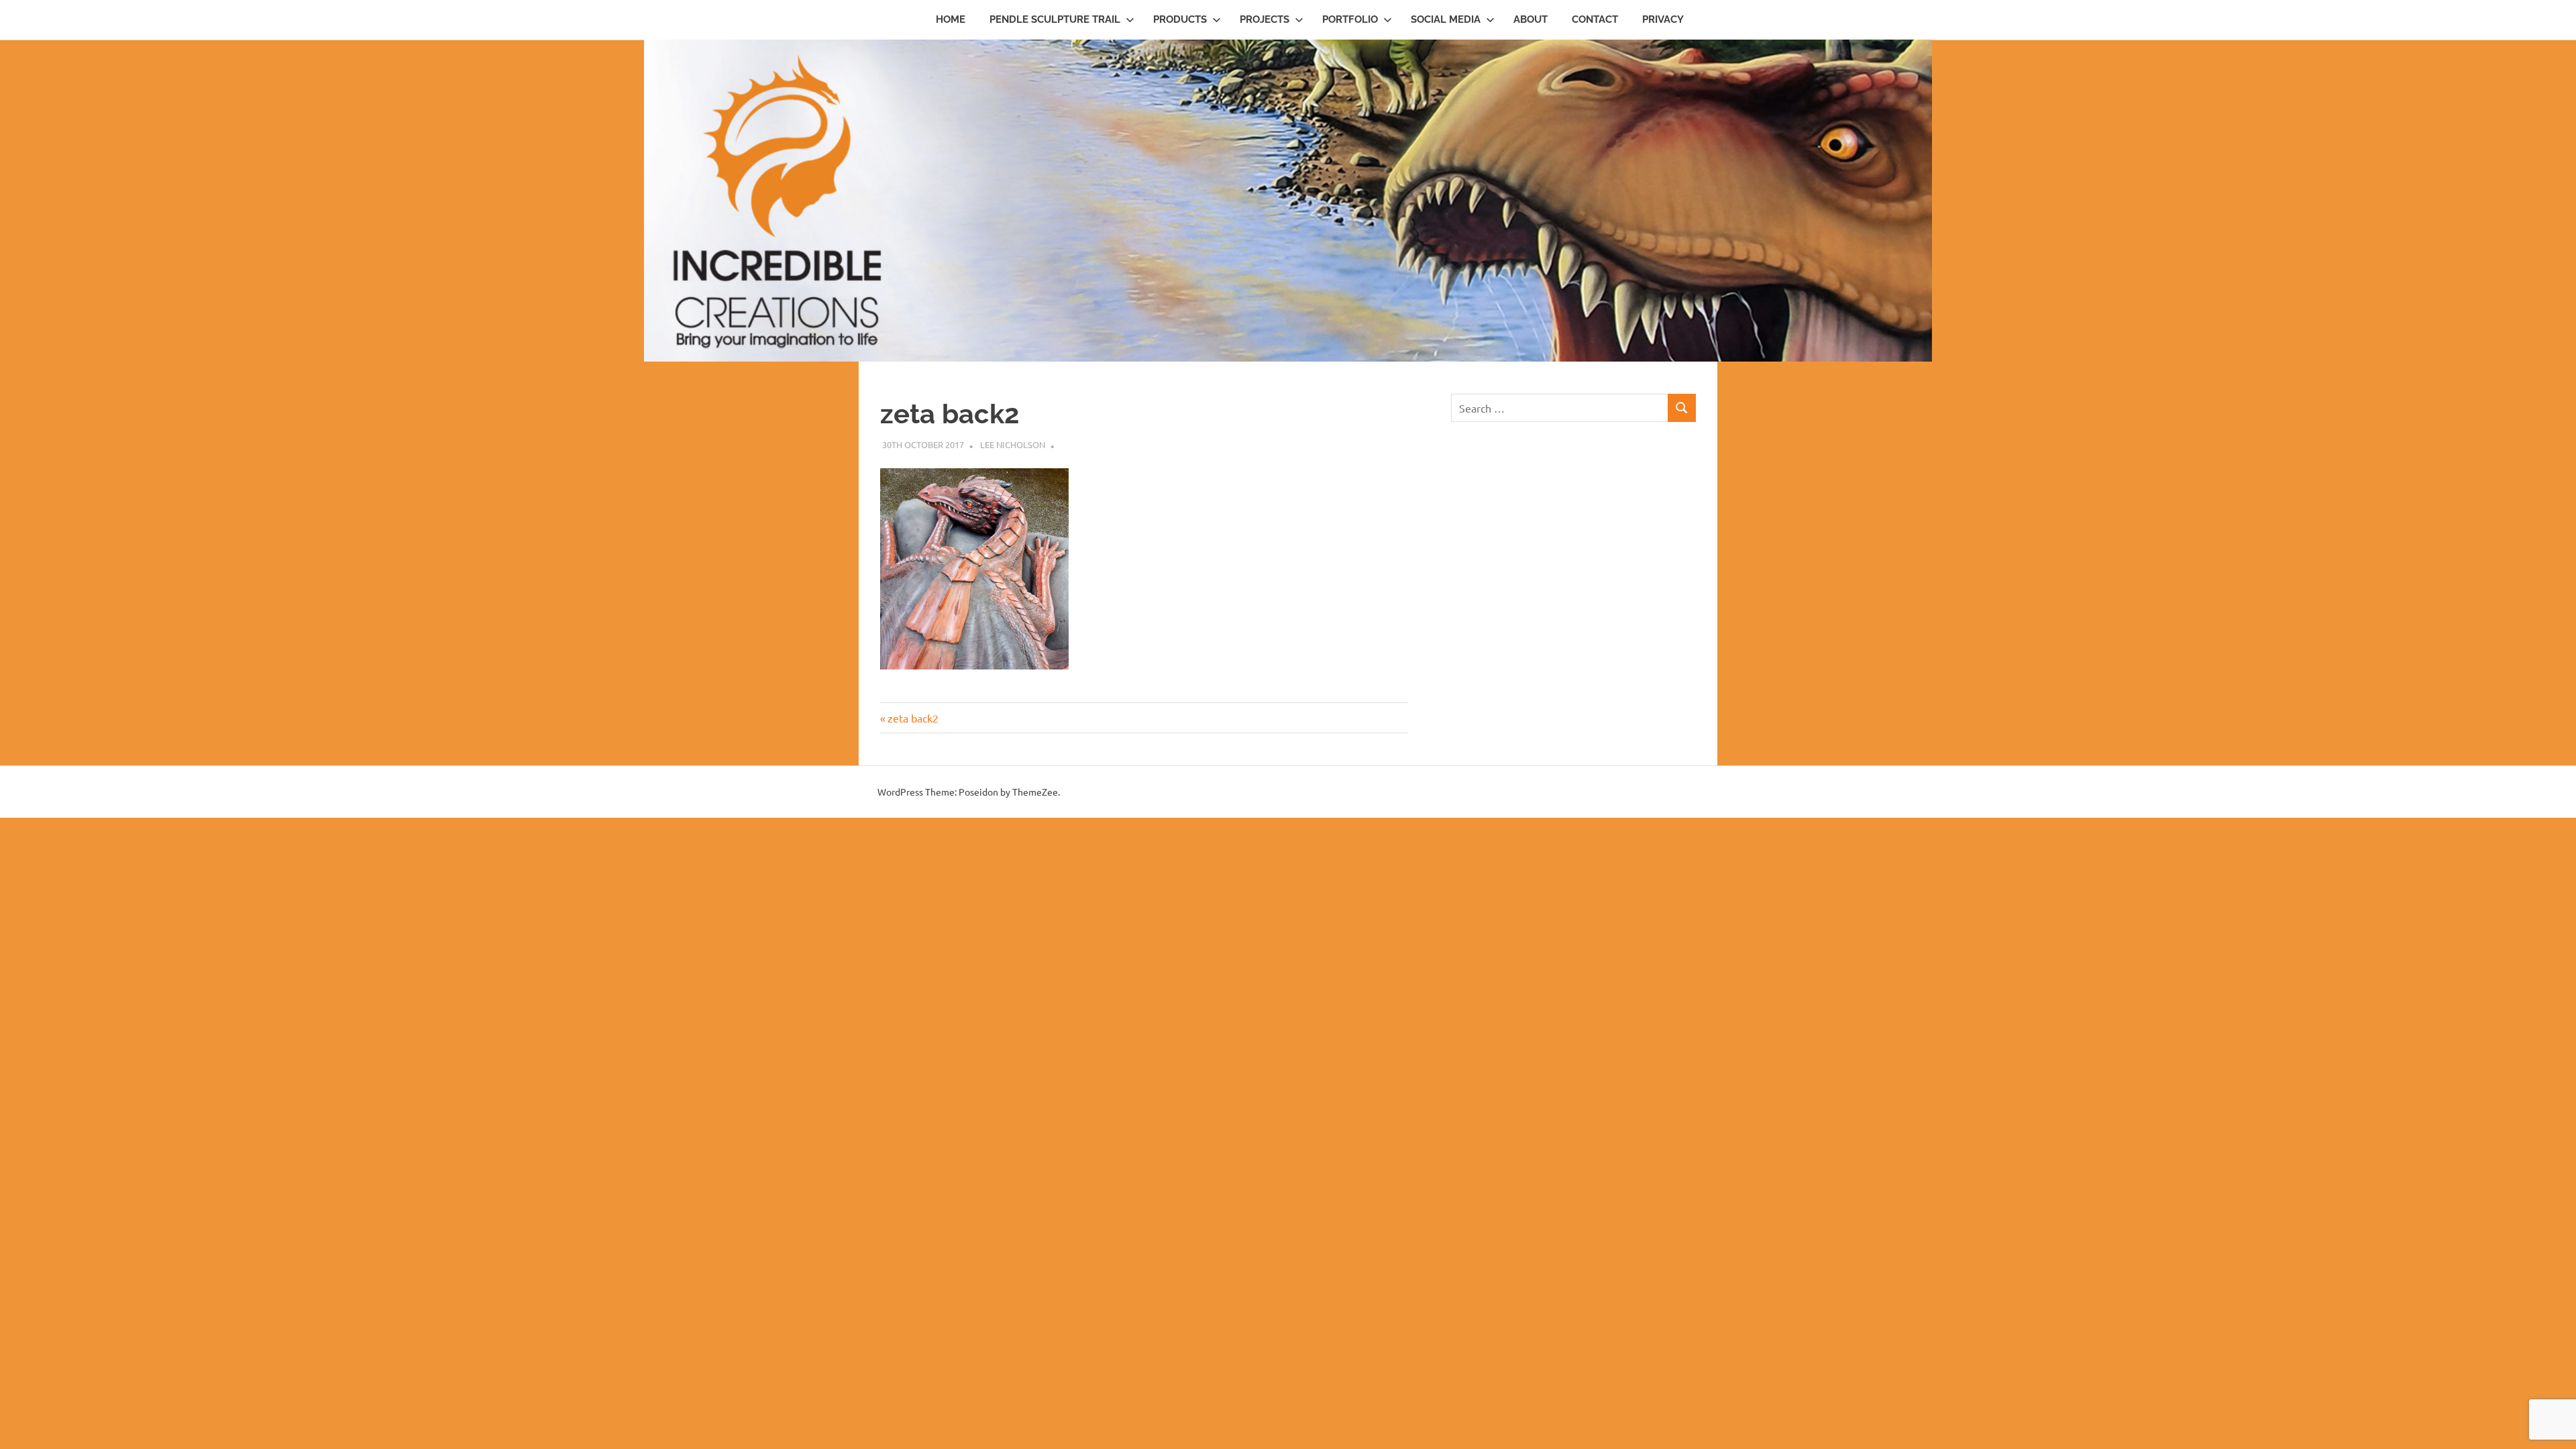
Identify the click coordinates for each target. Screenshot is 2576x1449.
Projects (1265, 19)
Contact (1595, 19)
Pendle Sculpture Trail (1055, 19)
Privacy (1663, 19)
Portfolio (1350, 19)
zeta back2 (913, 718)
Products (1180, 19)
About (1531, 19)
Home (951, 19)
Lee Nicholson (1013, 444)
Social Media (1446, 19)
